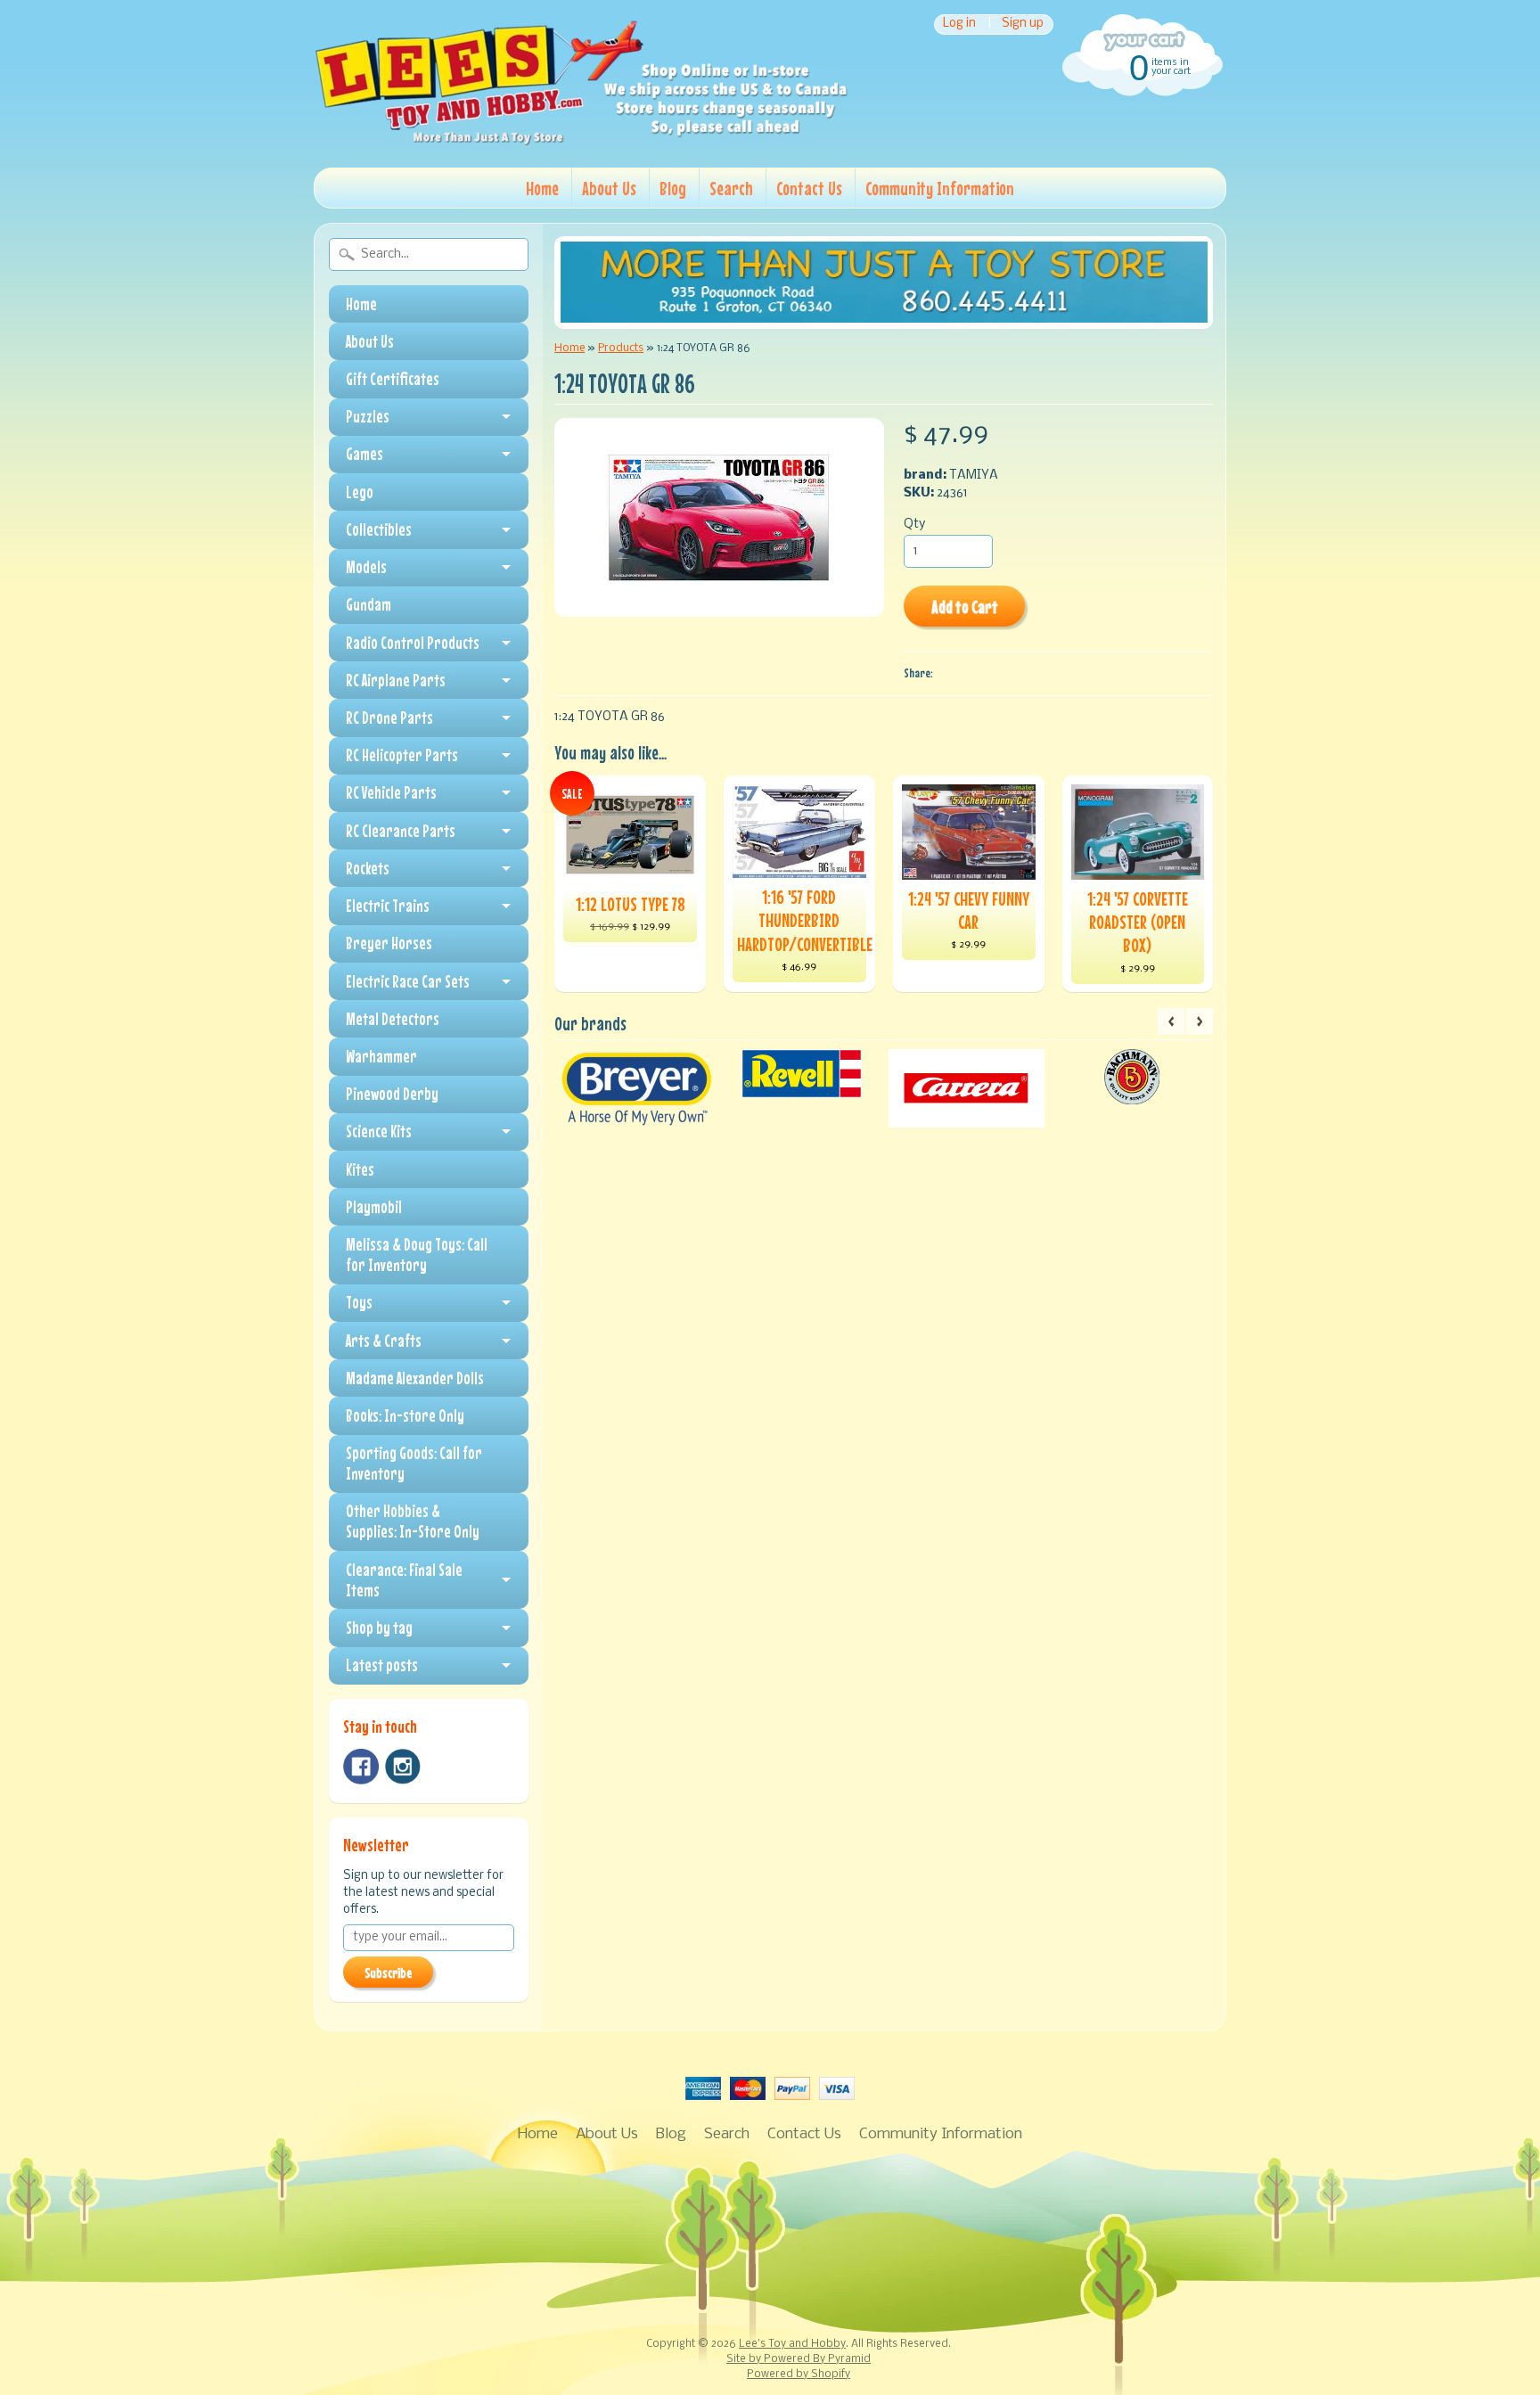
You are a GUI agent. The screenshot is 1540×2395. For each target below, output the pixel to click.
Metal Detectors (393, 1019)
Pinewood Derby (392, 1094)
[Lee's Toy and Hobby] (581, 141)
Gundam (369, 604)
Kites (360, 1169)
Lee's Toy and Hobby (792, 2344)
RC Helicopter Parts (402, 755)
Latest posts (382, 1665)
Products (621, 348)
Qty (914, 525)
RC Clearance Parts (401, 831)
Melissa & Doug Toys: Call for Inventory (417, 1255)
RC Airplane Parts (396, 680)
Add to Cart (965, 607)
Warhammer (381, 1056)
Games (365, 454)
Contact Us (809, 188)
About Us (609, 188)
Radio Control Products (413, 643)
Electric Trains (388, 906)
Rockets (368, 868)
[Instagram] (403, 1767)
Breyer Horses (389, 943)
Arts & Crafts (384, 1341)
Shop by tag (379, 1628)
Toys (359, 1302)
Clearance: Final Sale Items (404, 1580)
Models (366, 567)
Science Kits (379, 1131)
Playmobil (374, 1207)
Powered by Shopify (799, 2374)
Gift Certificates (393, 379)
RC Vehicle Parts (391, 792)
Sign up (1023, 25)
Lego (360, 492)
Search (731, 188)
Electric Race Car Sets (408, 981)
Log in (959, 25)
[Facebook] (361, 1767)
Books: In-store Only (405, 1415)
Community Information (940, 188)
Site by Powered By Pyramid (799, 2359)
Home (542, 188)
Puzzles (368, 416)
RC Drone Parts (389, 718)
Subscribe (388, 1973)
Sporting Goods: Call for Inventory (414, 1463)
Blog (673, 188)
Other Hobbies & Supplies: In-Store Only (413, 1521)
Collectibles (379, 529)
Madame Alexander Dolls (415, 1378)
